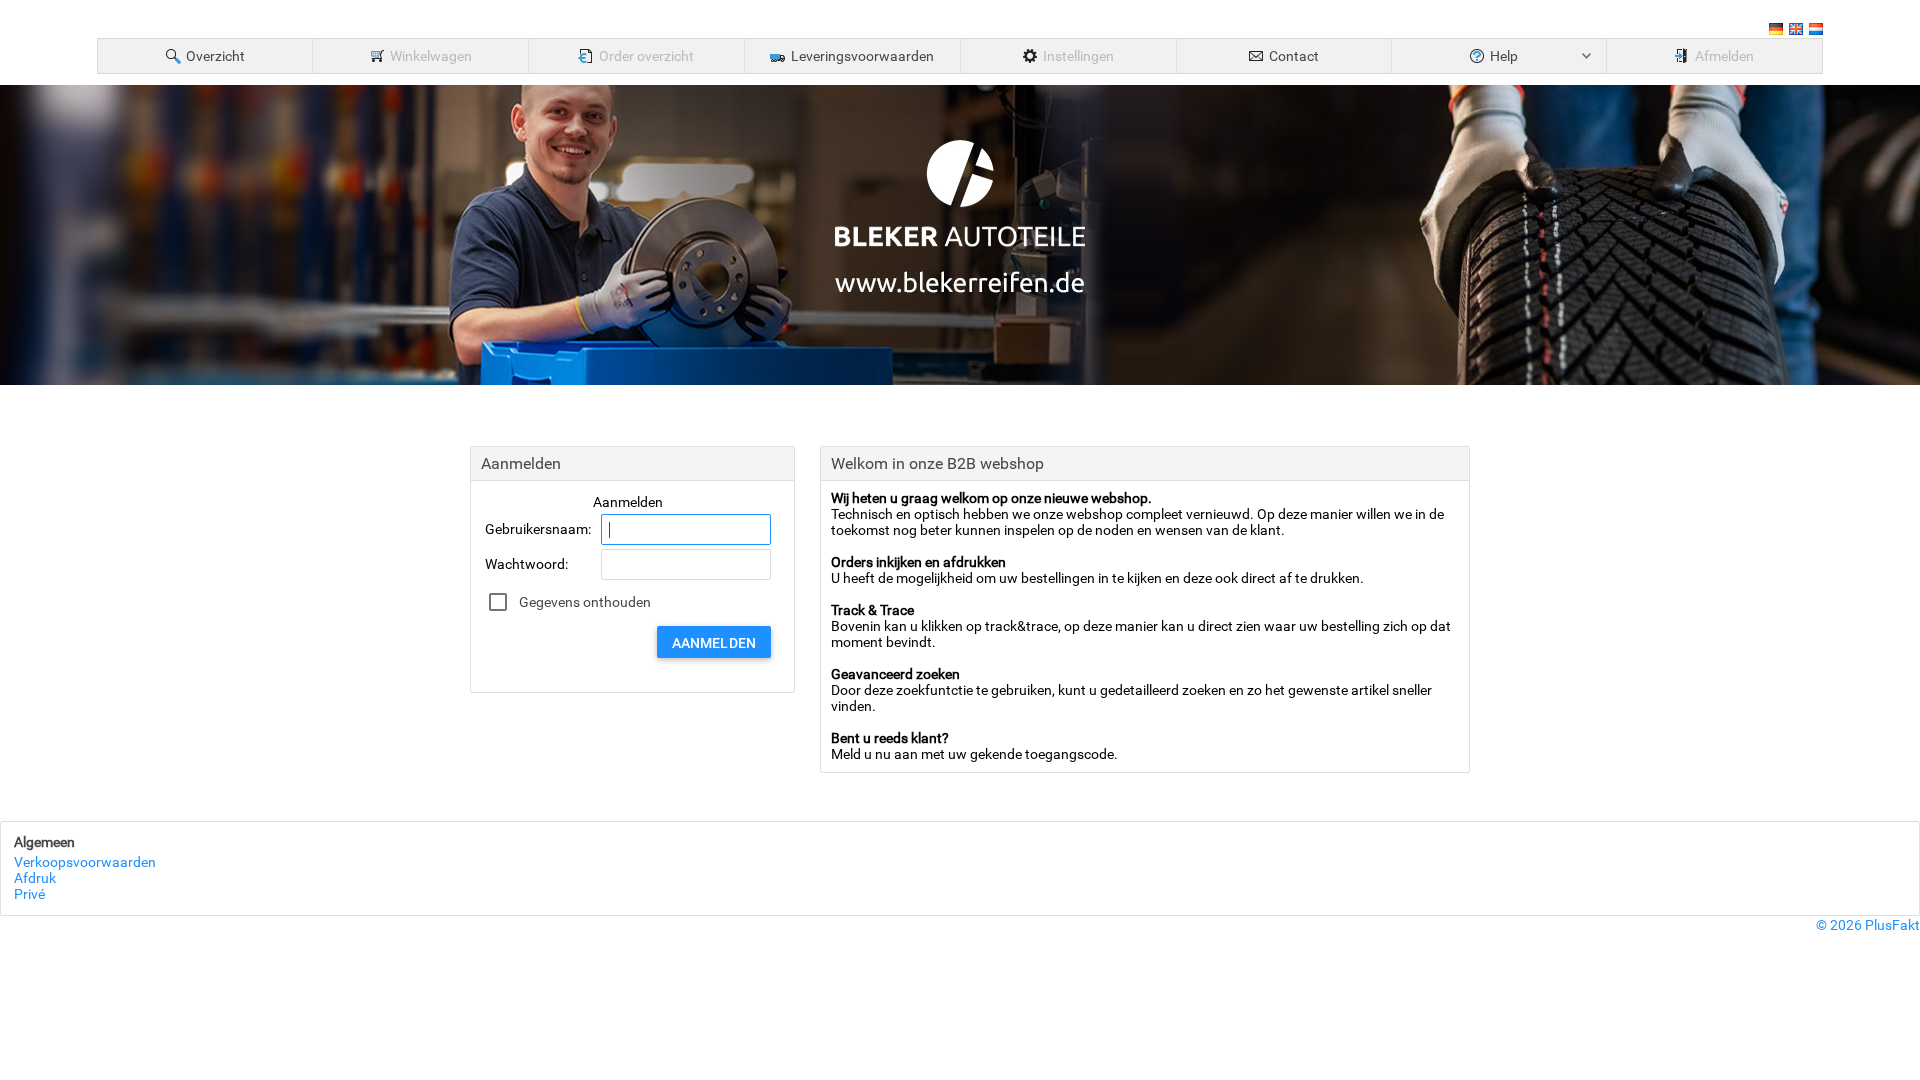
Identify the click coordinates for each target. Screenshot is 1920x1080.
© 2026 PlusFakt (1868, 925)
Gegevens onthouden (585, 602)
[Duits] (1776, 32)
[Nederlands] (1816, 32)
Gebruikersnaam (536, 529)
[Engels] (1796, 32)
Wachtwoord (525, 564)
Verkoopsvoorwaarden (85, 862)
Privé (29, 894)
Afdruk (35, 878)
